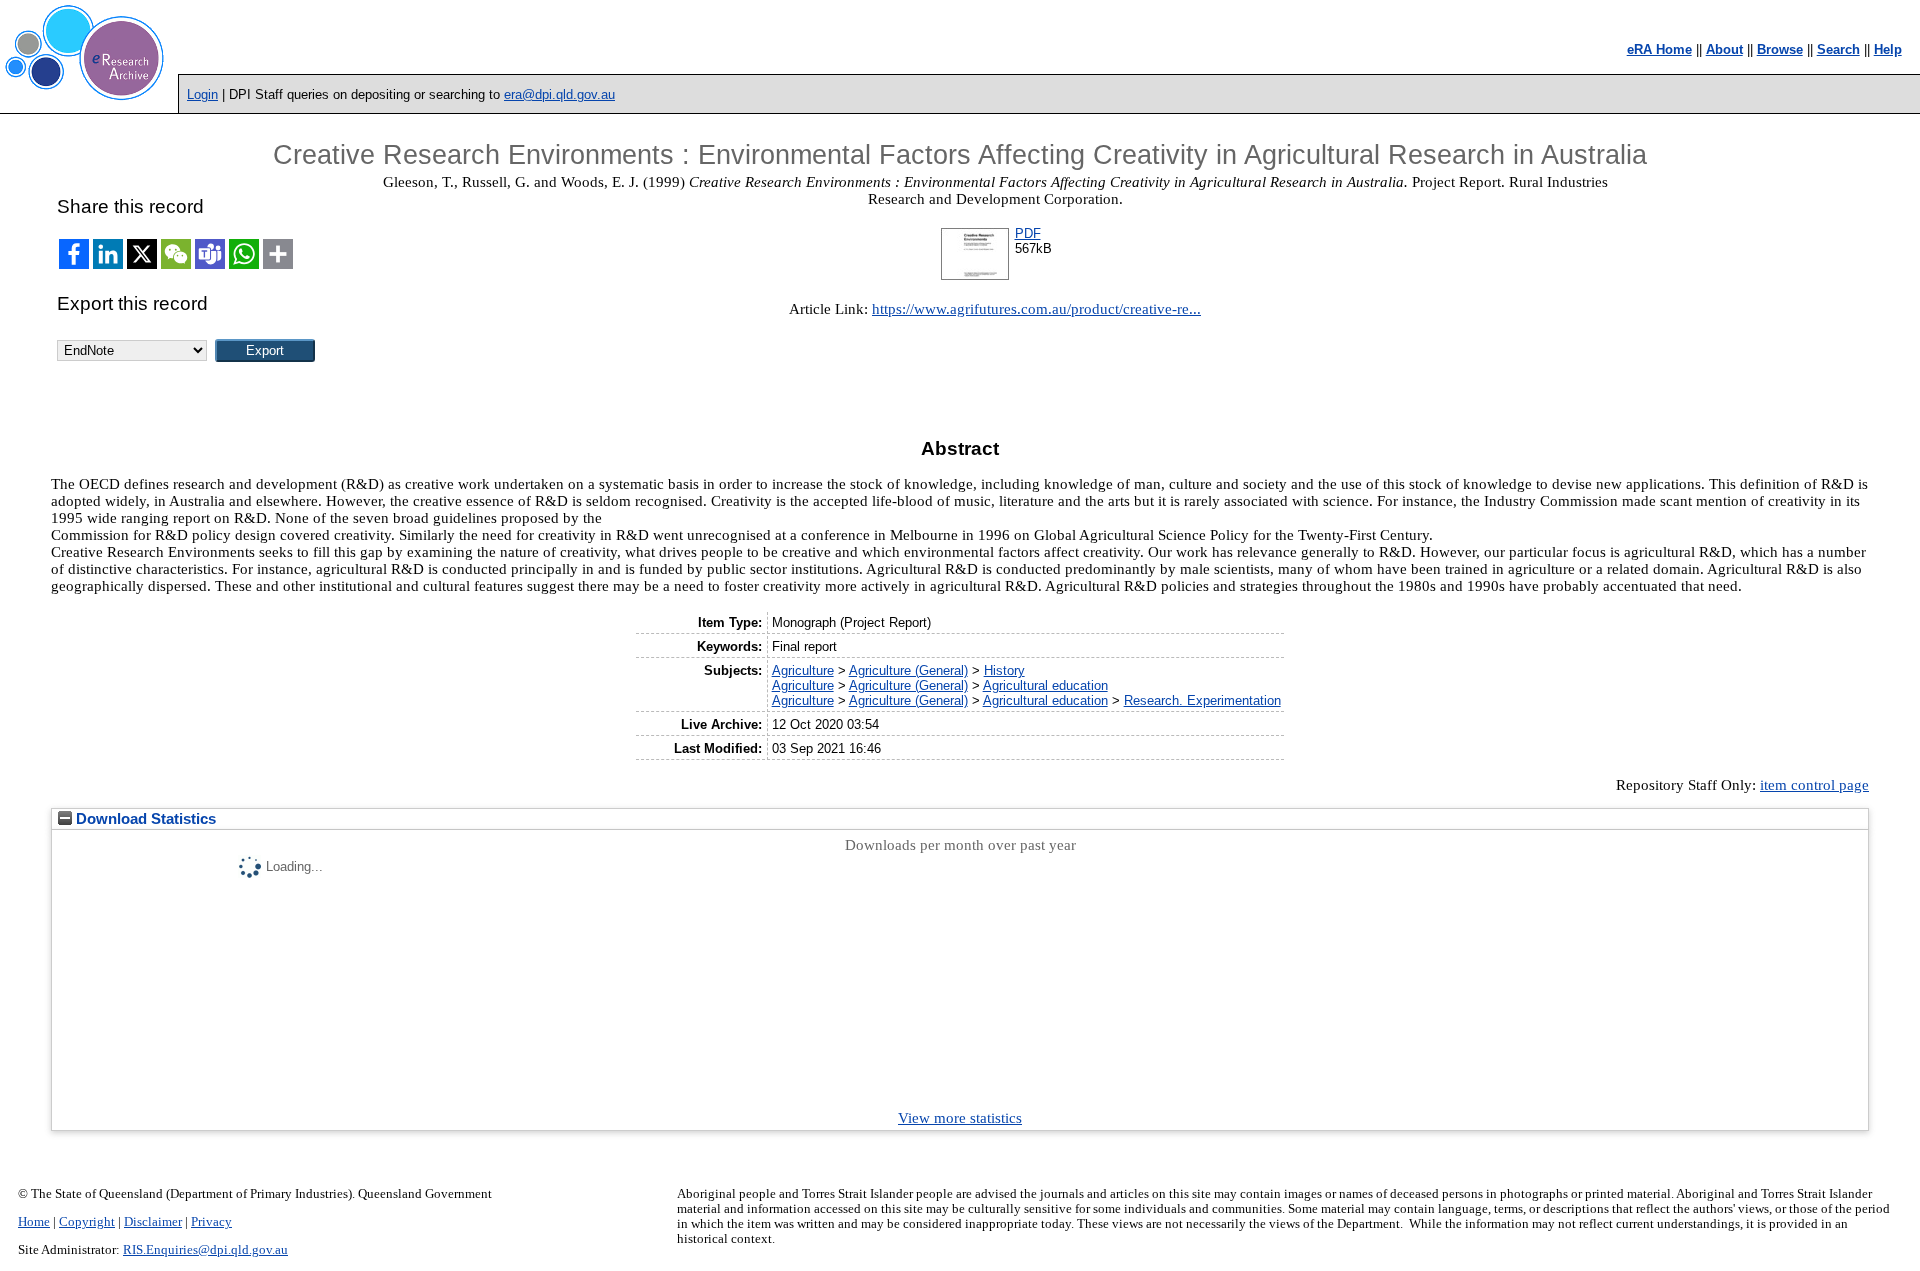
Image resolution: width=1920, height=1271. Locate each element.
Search (1838, 49)
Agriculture (803, 670)
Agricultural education (1045, 685)
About (1724, 49)
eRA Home (1659, 49)
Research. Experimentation (1202, 700)
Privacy (211, 1222)
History (1004, 670)
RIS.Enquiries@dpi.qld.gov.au (205, 1250)
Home (34, 1222)
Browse (1780, 49)
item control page (1814, 785)
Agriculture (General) (908, 670)
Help (1888, 49)
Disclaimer (153, 1222)
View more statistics (960, 1118)
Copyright (87, 1222)
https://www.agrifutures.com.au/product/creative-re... (1036, 309)
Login (202, 94)
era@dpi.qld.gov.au (559, 94)
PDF (1028, 233)
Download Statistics (144, 819)
